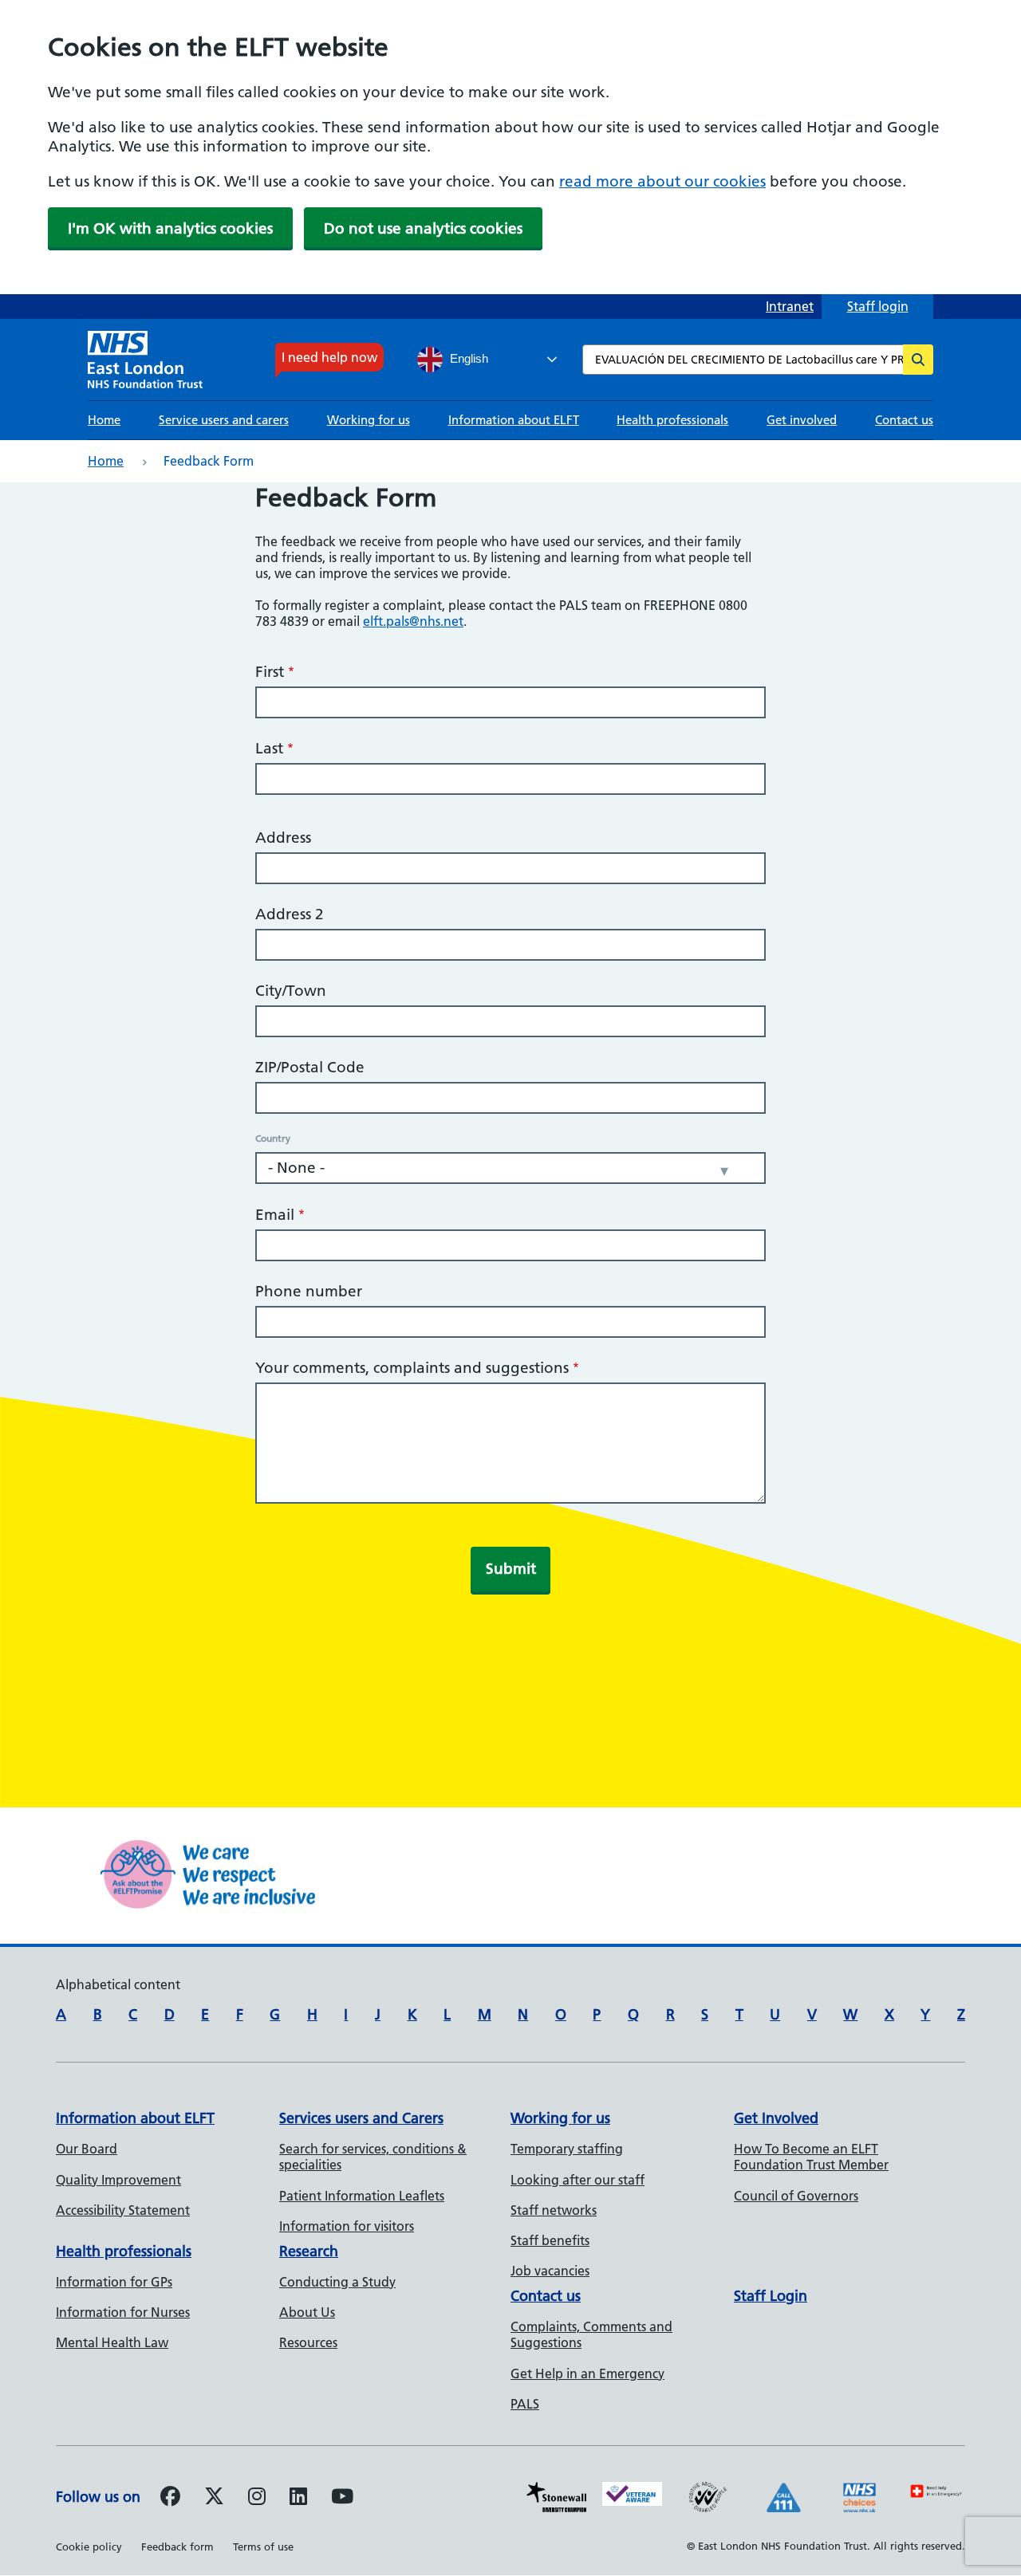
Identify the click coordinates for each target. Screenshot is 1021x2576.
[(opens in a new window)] (257, 2499)
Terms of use (263, 2547)
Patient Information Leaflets (362, 2196)
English (467, 359)
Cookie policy (89, 2547)
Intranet (790, 306)
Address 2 (290, 914)
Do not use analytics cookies (423, 228)
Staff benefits (550, 2240)
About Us (307, 2312)
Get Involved (776, 2118)
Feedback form (177, 2547)
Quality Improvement (118, 2180)
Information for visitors (347, 2226)
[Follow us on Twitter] (214, 2499)
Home (104, 420)
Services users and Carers (361, 2118)
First (270, 672)
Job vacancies (550, 2271)
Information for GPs (114, 2282)
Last (269, 748)
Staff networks (554, 2210)
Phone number (309, 1291)
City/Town (291, 991)
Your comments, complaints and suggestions (412, 1368)
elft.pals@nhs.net (413, 621)
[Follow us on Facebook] (170, 2499)
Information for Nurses (123, 2312)
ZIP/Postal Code (310, 1067)
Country (273, 1139)
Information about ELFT (514, 420)
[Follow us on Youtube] (342, 2499)
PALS (525, 2404)
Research (309, 2251)
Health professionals (672, 420)
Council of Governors (796, 2196)
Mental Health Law (112, 2342)
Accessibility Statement (123, 2210)
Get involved (802, 420)
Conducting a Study (337, 2282)
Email (275, 1215)
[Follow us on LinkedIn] (298, 2499)
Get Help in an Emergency (587, 2373)
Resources (308, 2342)
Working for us (369, 420)
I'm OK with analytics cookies (170, 228)
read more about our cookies (662, 181)
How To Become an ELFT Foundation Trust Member (811, 2157)
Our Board (87, 2149)
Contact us (904, 420)
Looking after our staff (578, 2180)
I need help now (329, 357)
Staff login (878, 306)
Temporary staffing (567, 2149)
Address (283, 838)
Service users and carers (224, 420)
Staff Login (771, 2296)
